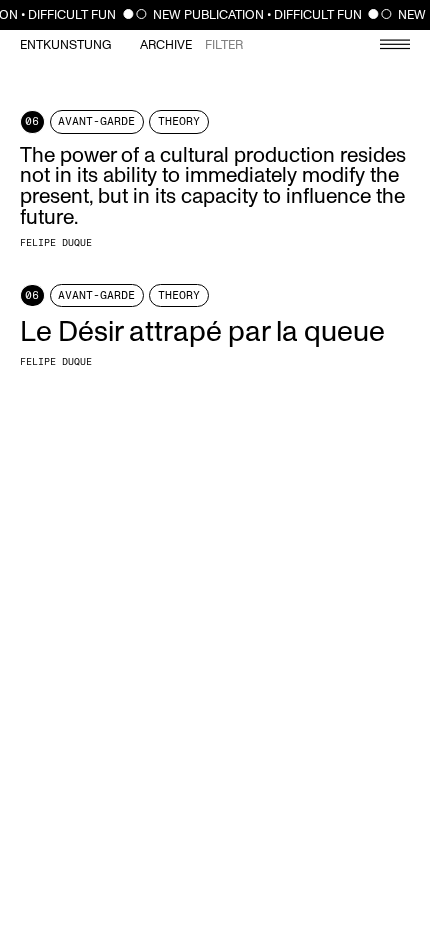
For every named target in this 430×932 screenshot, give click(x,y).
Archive (166, 45)
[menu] (385, 46)
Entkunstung (65, 45)
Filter (224, 45)
